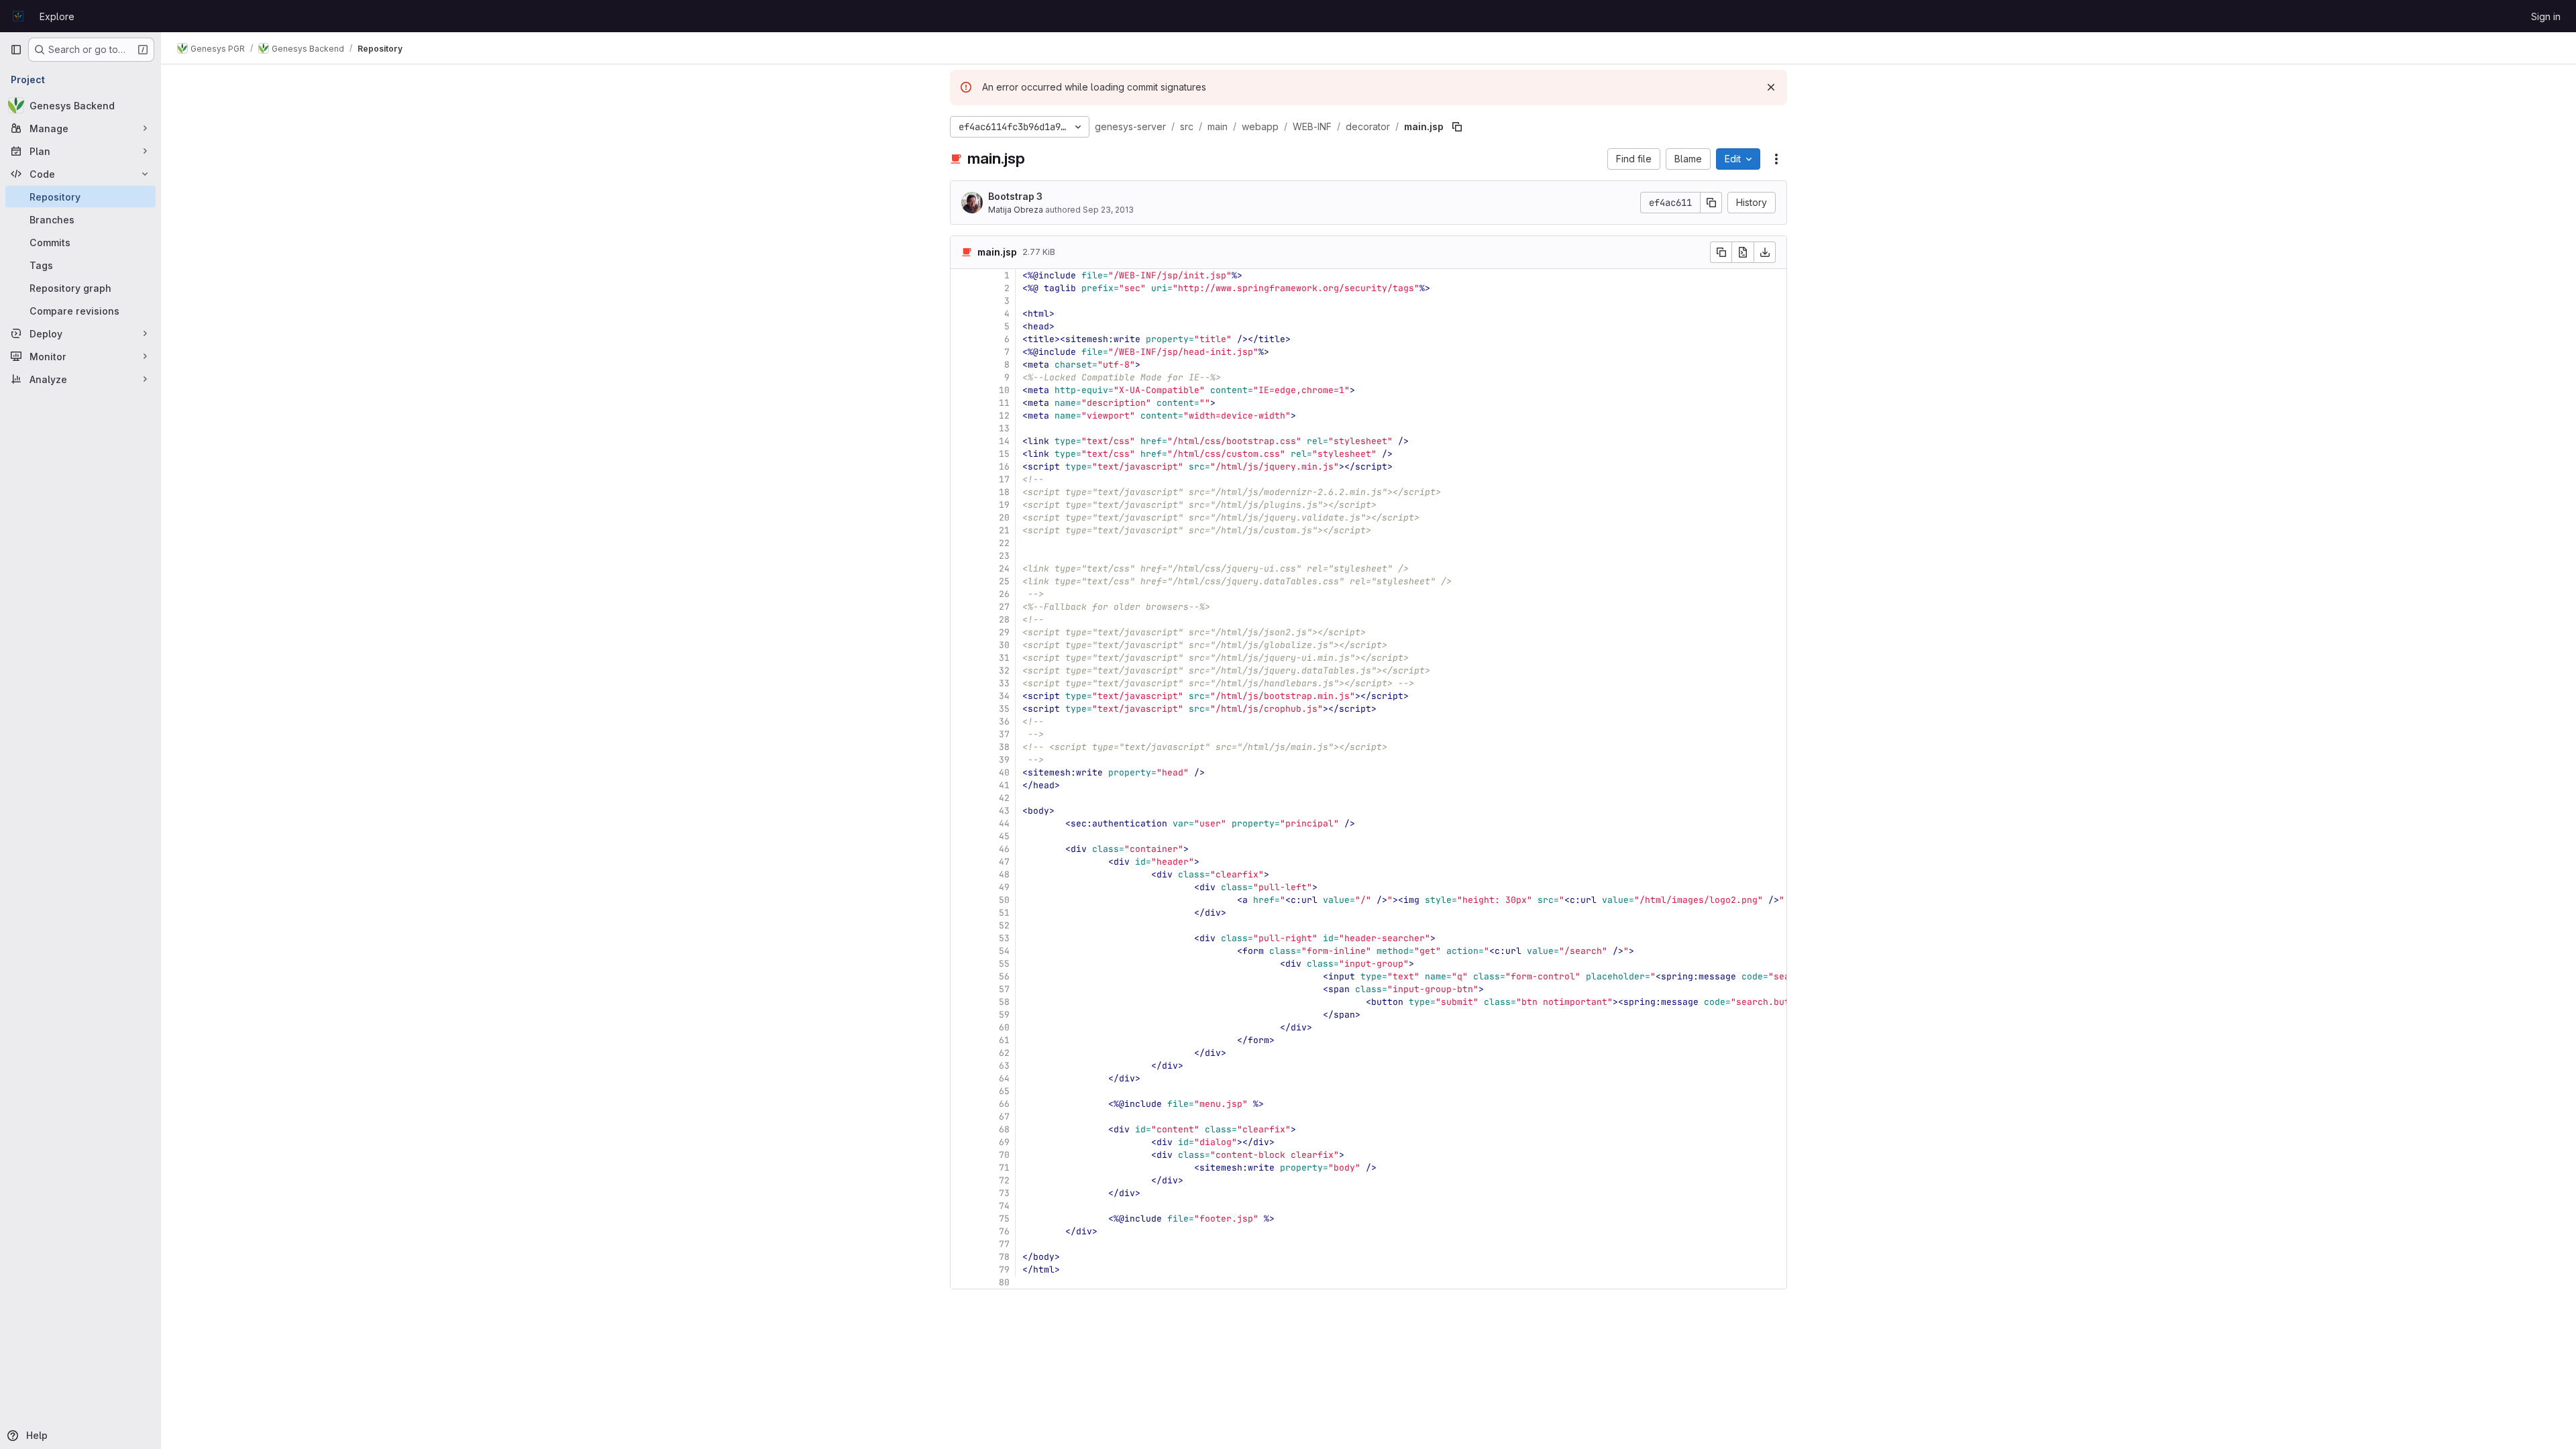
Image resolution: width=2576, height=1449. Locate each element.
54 (1004, 951)
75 (1004, 1219)
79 (1004, 1270)
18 (1004, 492)
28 (1004, 620)
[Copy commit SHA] (1711, 203)
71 (1004, 1168)
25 (1004, 581)
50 (1004, 900)
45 (1004, 836)
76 (1004, 1231)
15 (1004, 454)
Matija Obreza (1016, 210)
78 (1004, 1257)
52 (1004, 925)
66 (1004, 1104)
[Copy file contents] (1721, 252)
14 (1004, 441)
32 (1004, 670)
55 (1004, 964)
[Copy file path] (1457, 127)
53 (1004, 938)
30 (1004, 645)
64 (1004, 1078)
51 (1004, 913)
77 (1004, 1244)
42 (1004, 798)
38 (1004, 747)
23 (1004, 556)
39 (1004, 760)
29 (1004, 632)
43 (1004, 811)
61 (1004, 1040)
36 (1004, 721)
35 (1004, 709)
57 (1004, 989)
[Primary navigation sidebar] (16, 50)
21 (1004, 530)
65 (1004, 1091)
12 (1004, 416)
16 (1004, 467)
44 (1004, 823)
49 (1004, 887)
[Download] (1765, 252)
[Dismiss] (1771, 87)
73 (1004, 1193)
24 (1004, 569)
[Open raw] (1743, 252)
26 (1004, 594)
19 (1004, 505)
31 (1004, 658)
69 (1004, 1142)
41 (1004, 785)
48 (1004, 874)
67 (1004, 1117)
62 (1004, 1053)
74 (1004, 1206)
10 (1004, 390)
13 (1004, 428)
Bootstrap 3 (1015, 196)
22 (1004, 543)
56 (1004, 976)
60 (1004, 1027)
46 (1004, 849)
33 (1004, 683)
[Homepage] (18, 16)
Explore (57, 16)
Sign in (2546, 16)
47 (1004, 862)
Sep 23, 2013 (1108, 210)
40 (1004, 772)
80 (1004, 1282)
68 (1004, 1129)
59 (1004, 1015)
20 (1004, 518)
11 (1004, 403)
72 (1004, 1180)
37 (1004, 734)
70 (1004, 1155)
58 (1004, 1002)
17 (1004, 479)
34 (1004, 696)
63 (1004, 1066)
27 (1004, 607)
